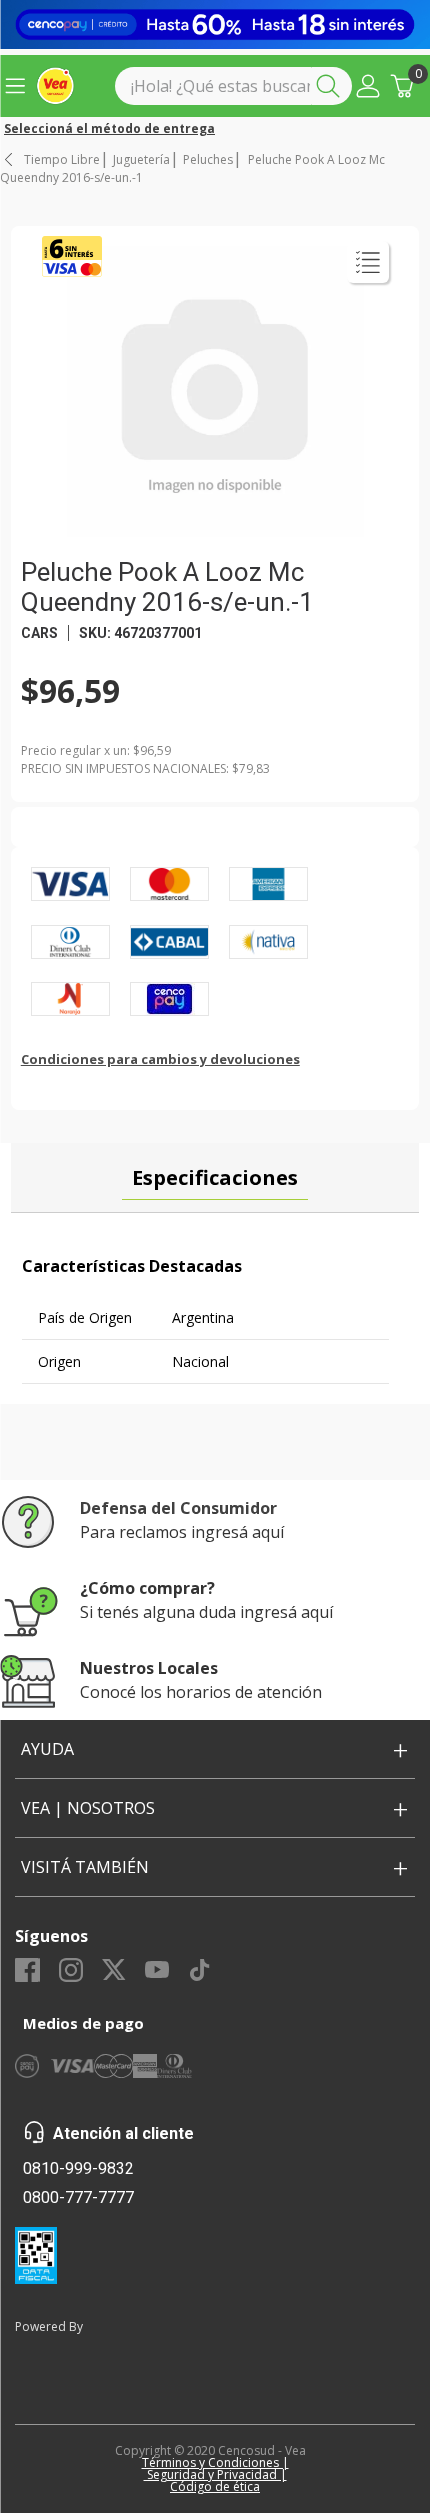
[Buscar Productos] (332, 86)
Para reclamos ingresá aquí (182, 1532)
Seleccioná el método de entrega (109, 129)
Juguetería (141, 160)
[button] (368, 86)
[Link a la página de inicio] (10, 159)
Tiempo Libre (62, 160)
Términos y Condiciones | (215, 2462)
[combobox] (233, 86)
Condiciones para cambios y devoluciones (160, 1059)
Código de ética (215, 2486)
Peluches (208, 160)
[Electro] (215, 24)
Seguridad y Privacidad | (215, 2474)
